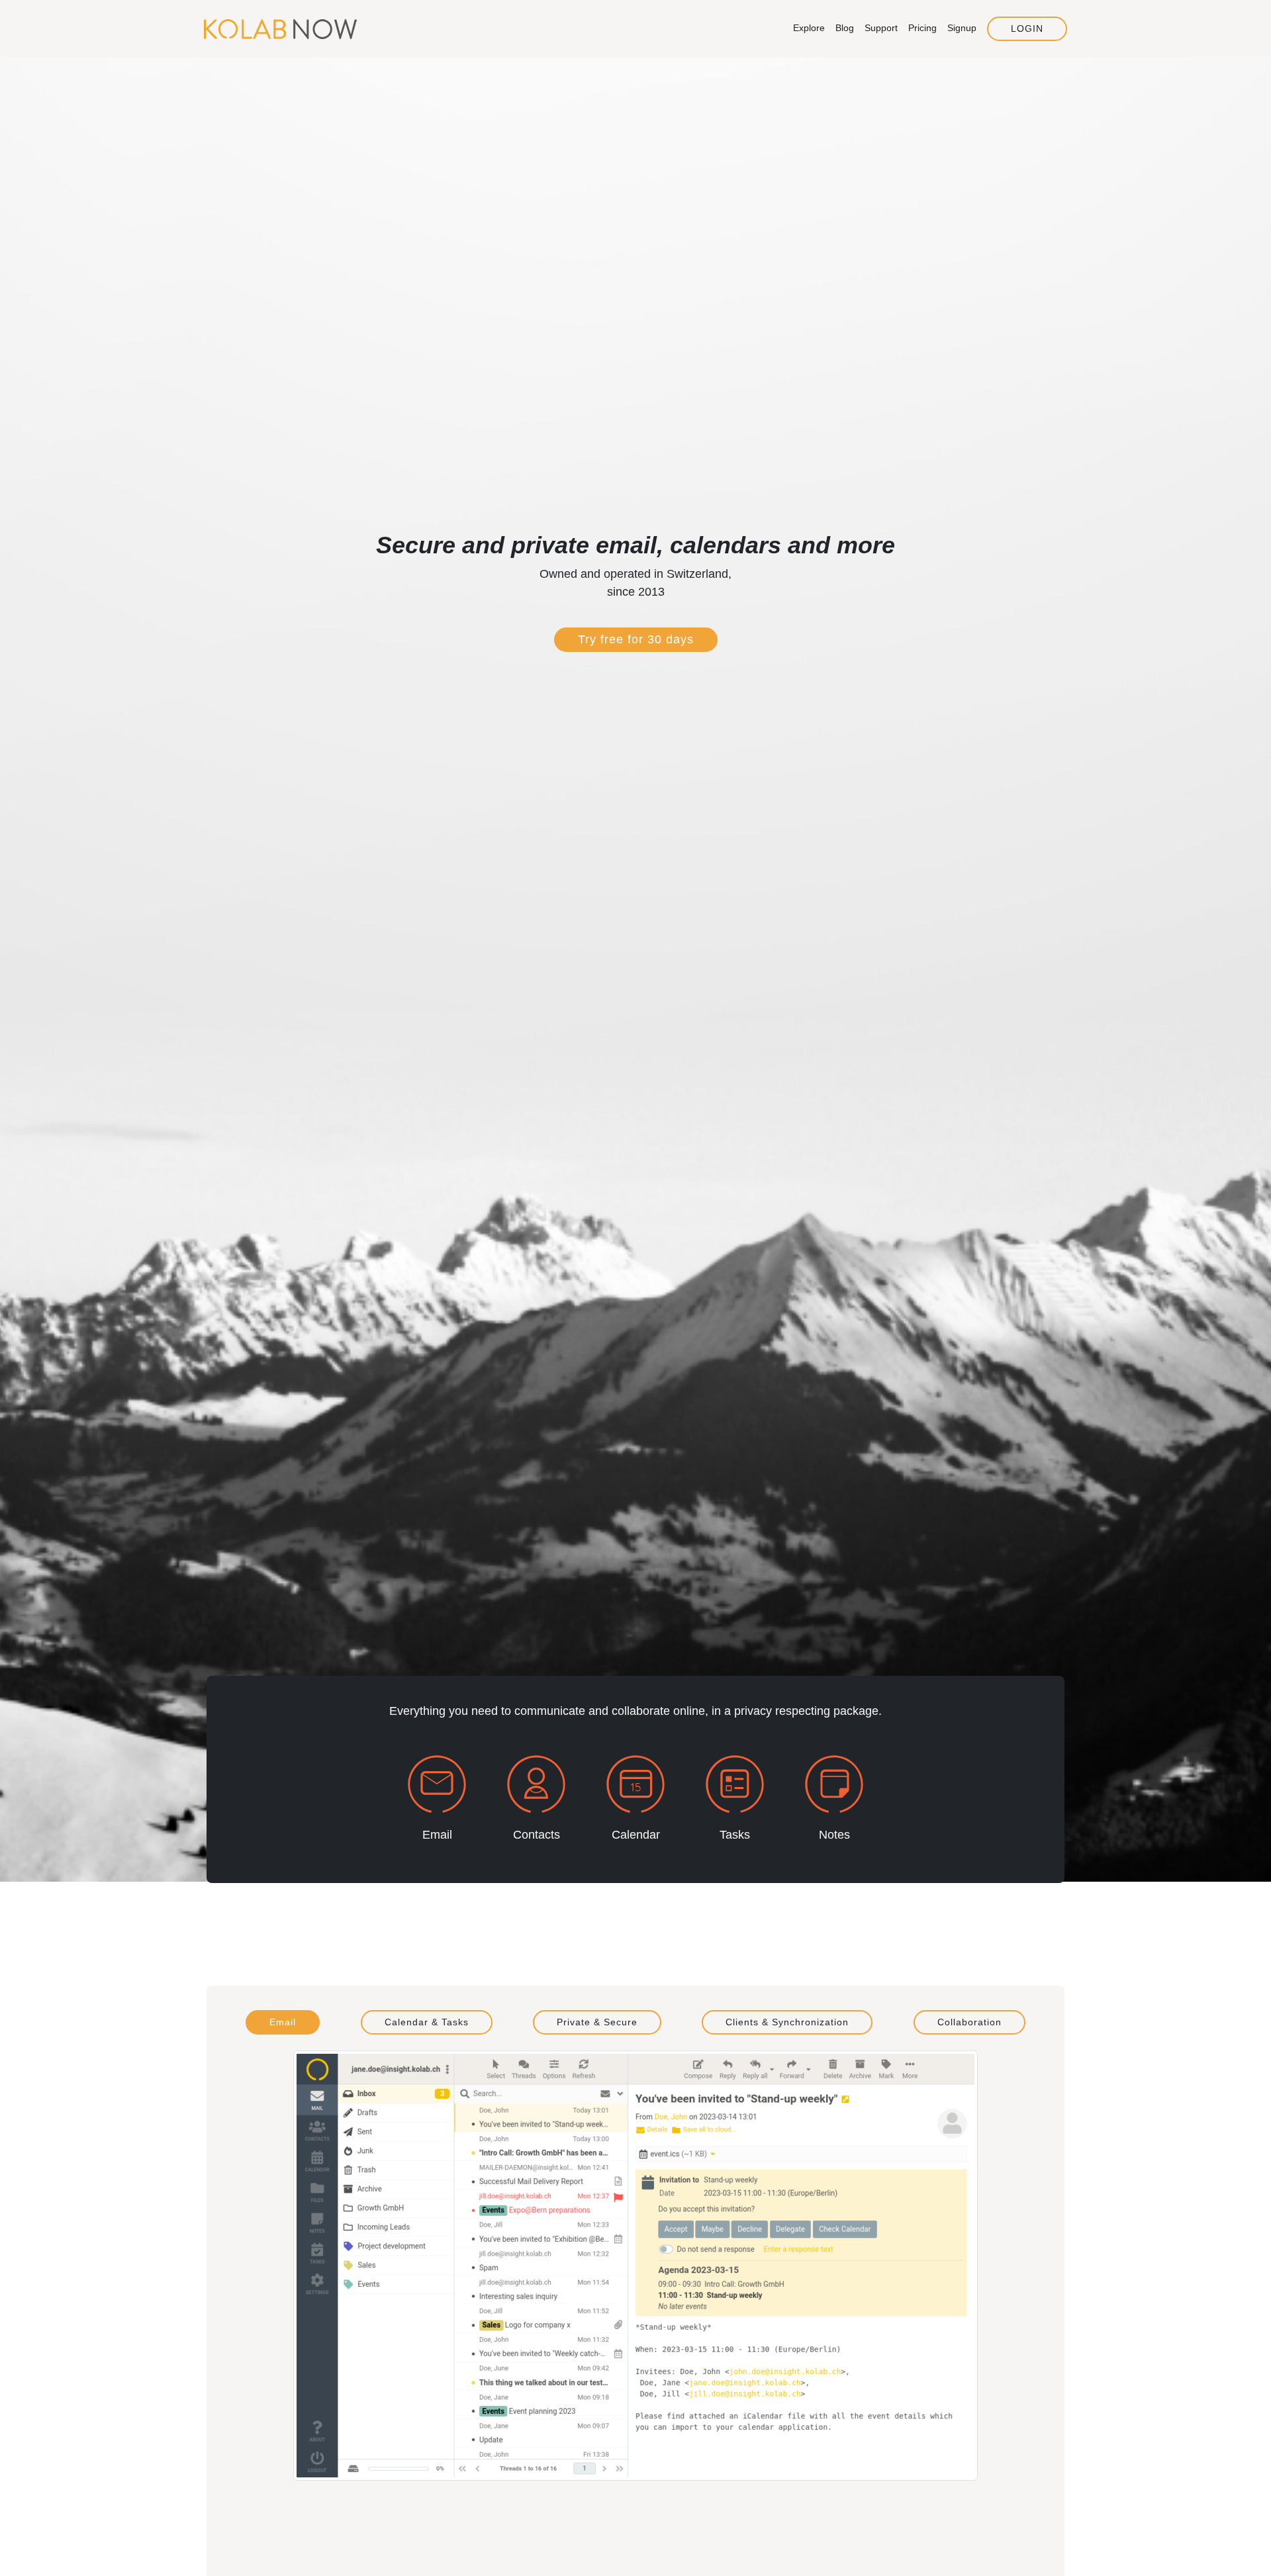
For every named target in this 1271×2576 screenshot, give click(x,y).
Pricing (922, 28)
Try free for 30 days (636, 639)
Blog (845, 28)
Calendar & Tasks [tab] (427, 2022)
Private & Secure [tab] (597, 2022)
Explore (809, 28)
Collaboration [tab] (969, 2022)
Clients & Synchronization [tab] (787, 2022)
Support (881, 28)
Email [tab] (283, 2022)
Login (1027, 28)
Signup (962, 28)
